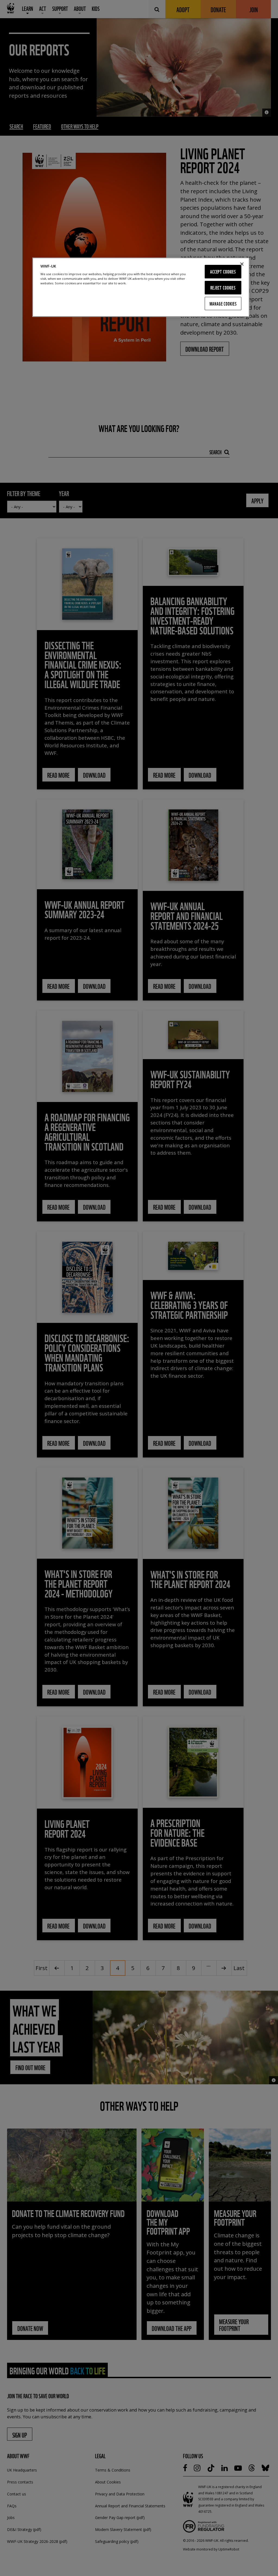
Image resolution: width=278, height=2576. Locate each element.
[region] (141, 287)
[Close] (242, 264)
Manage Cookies (223, 304)
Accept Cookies (223, 271)
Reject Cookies (223, 288)
